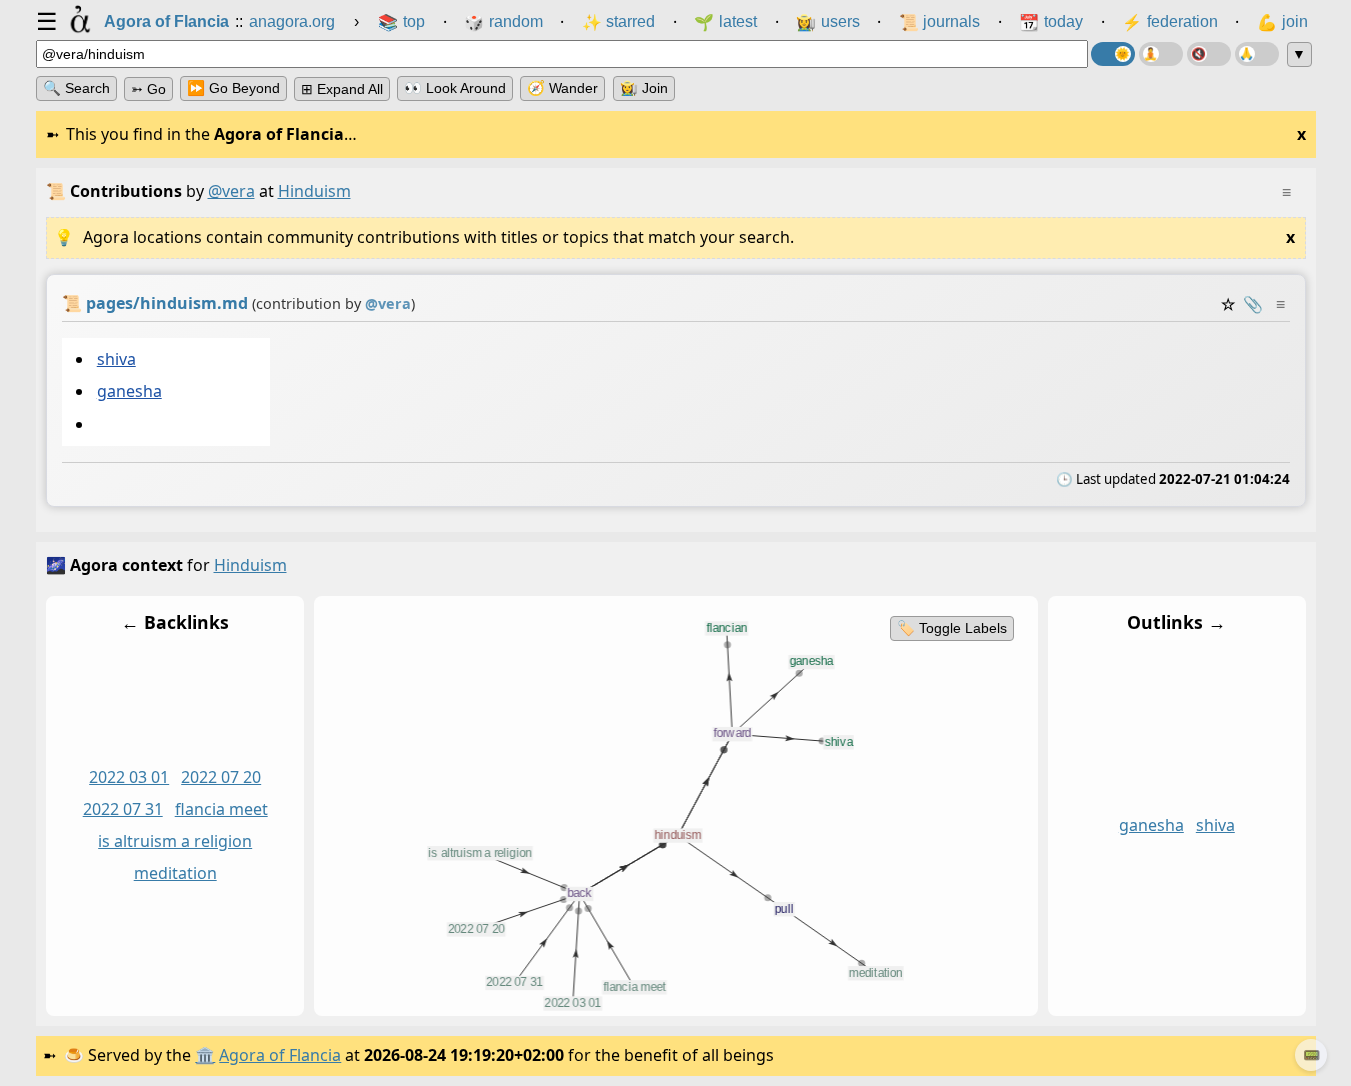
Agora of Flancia (280, 1055)
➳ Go (148, 89)
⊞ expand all (342, 89)
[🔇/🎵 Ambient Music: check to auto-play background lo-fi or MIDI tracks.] (1209, 54)
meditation (174, 873)
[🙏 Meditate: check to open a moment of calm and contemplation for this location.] (1257, 54)
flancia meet (220, 809)
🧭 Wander (562, 88)
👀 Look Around (455, 88)
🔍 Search (76, 88)
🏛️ (205, 1055)
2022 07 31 (122, 809)
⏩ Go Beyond (233, 88)
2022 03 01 (129, 778)
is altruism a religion (175, 841)
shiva (115, 359)
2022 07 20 (221, 778)
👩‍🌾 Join (644, 88)
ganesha (128, 392)
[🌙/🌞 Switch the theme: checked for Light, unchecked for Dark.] (1113, 54)
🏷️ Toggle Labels (951, 628)
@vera (231, 191)
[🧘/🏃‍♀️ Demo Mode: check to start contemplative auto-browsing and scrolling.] (1161, 54)
